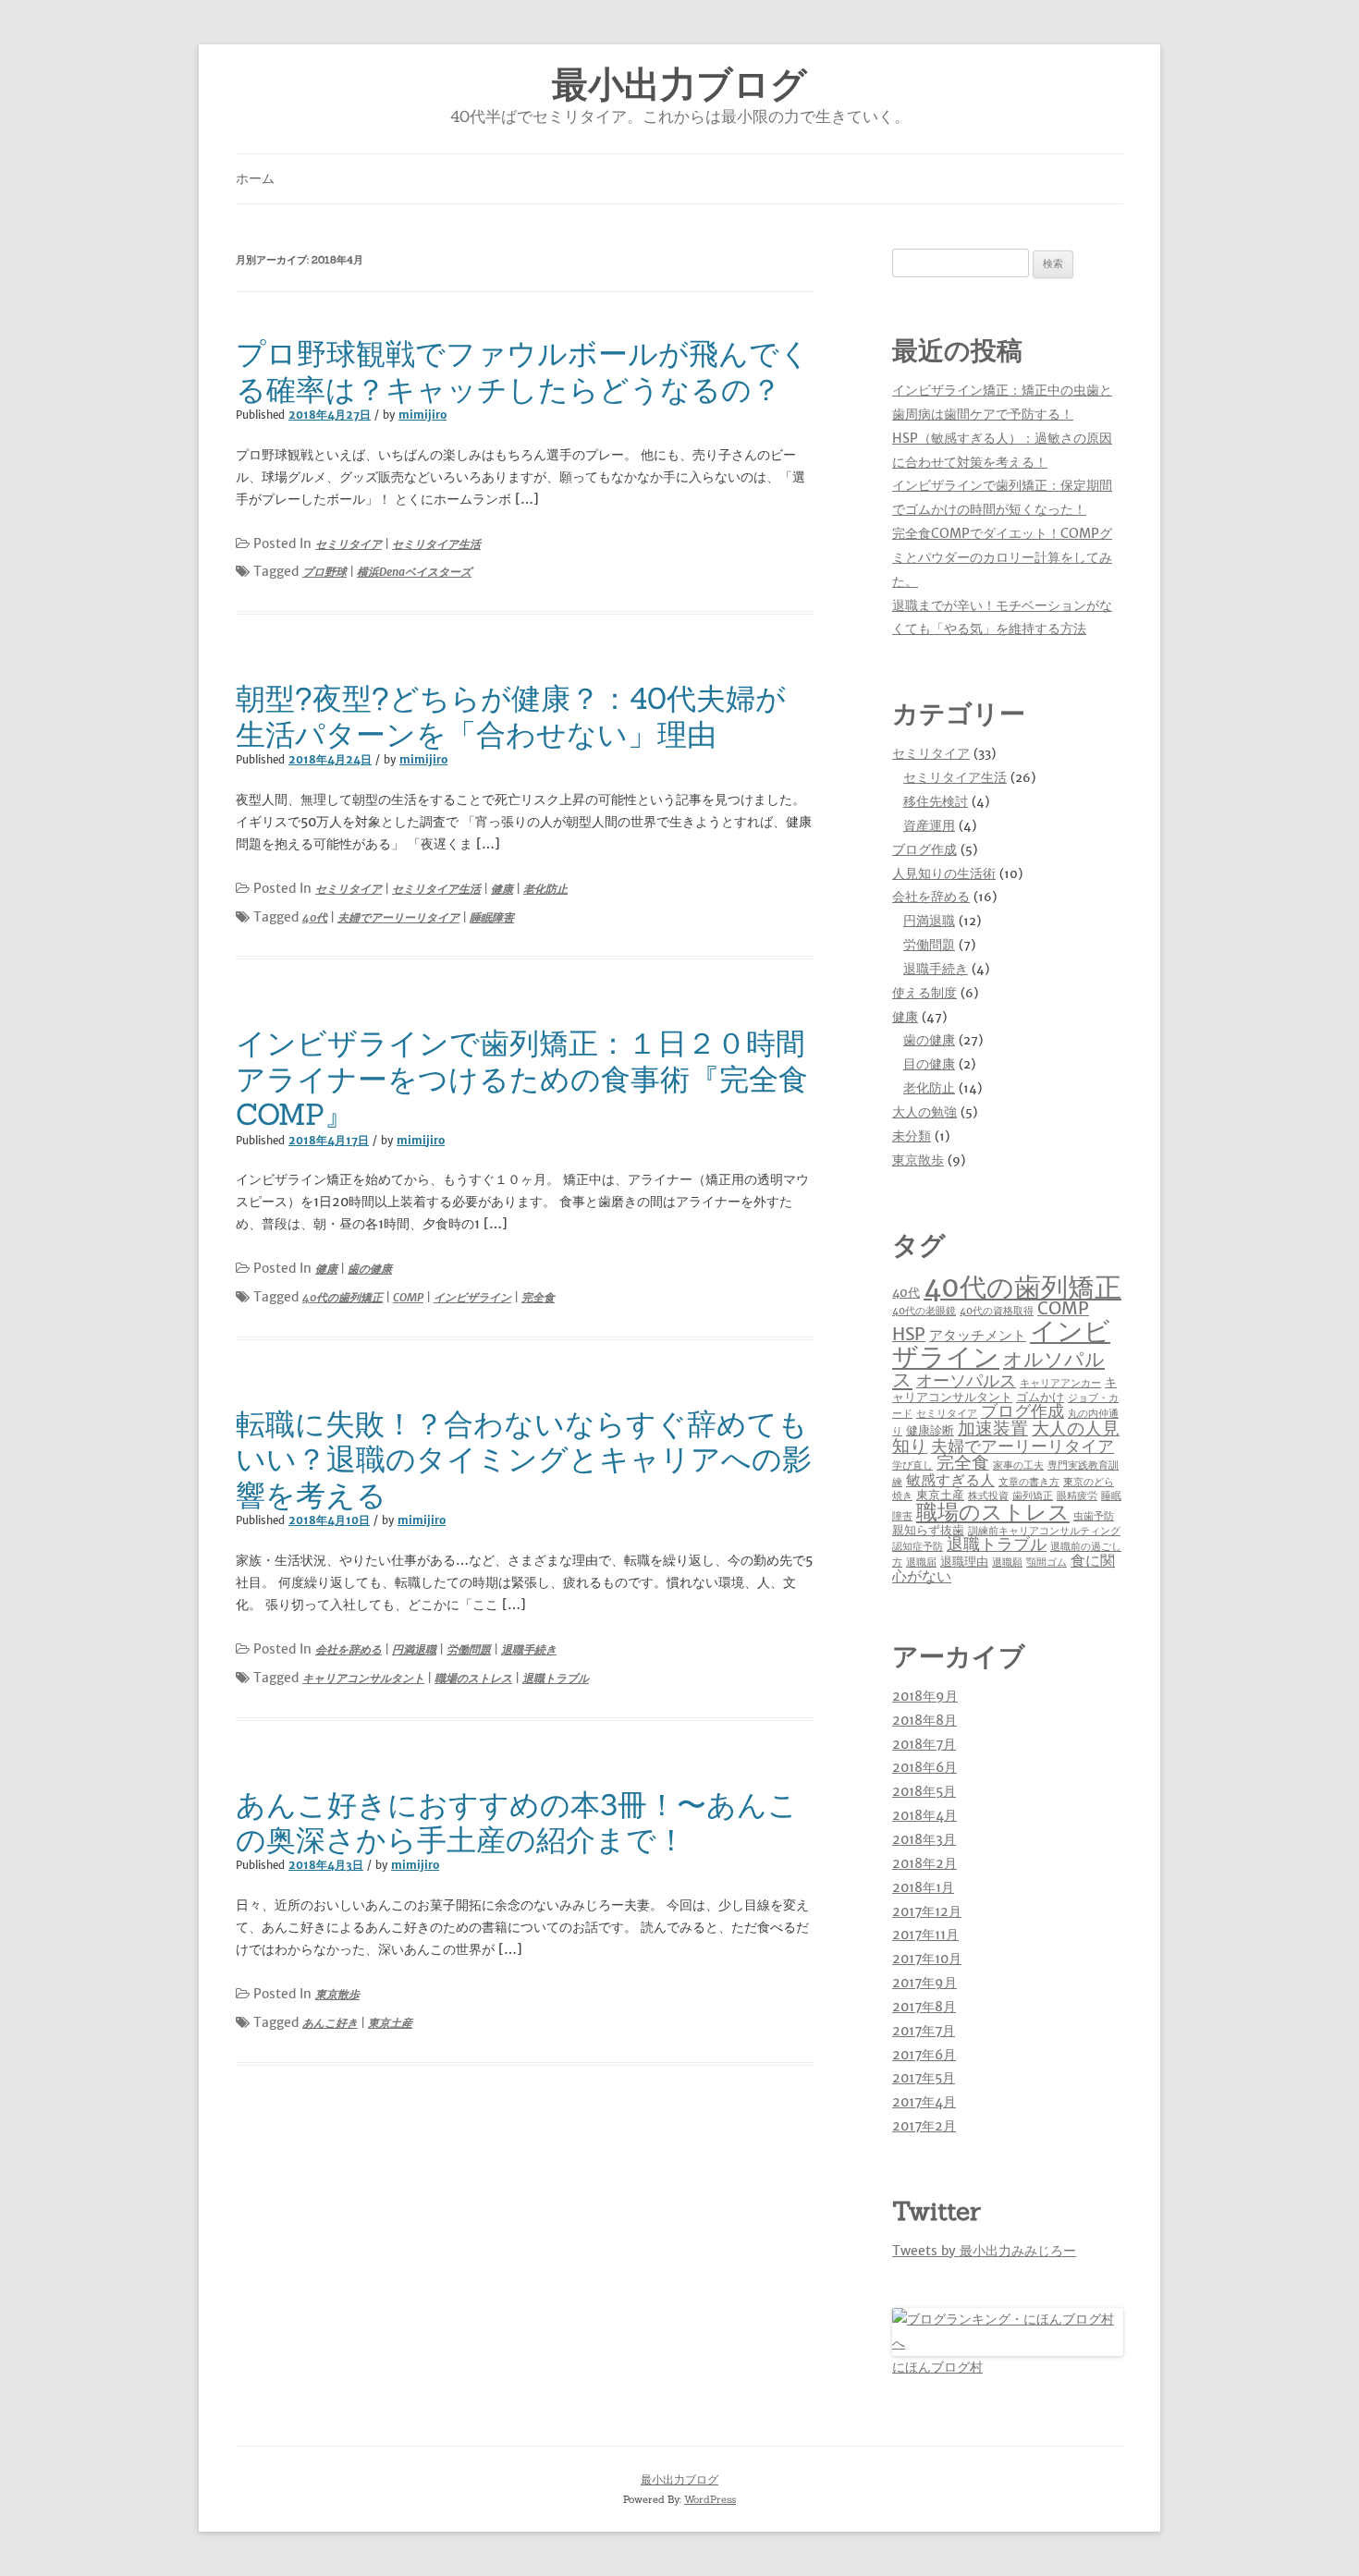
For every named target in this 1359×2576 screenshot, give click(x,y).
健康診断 (930, 1430)
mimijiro (422, 415)
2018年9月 (925, 1696)
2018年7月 (924, 1744)
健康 (502, 889)
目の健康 (929, 1064)
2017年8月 (924, 2007)
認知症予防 (918, 1547)
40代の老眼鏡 (924, 1311)
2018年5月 (924, 1791)
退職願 (1007, 1563)
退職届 (921, 1563)
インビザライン (472, 1297)
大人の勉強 (924, 1112)
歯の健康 (370, 1269)
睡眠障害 (492, 917)
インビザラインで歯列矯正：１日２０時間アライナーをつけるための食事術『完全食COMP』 (522, 1079)
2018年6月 (924, 1767)
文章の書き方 (1029, 1482)
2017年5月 (924, 2078)
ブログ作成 (924, 849)
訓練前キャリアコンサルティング (1044, 1531)
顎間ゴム (1047, 1563)
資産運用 (929, 825)
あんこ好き (330, 2023)
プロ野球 (324, 572)
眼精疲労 (1077, 1496)
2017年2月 (924, 2126)
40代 (315, 917)
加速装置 (993, 1428)
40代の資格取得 (997, 1311)
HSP (909, 1334)
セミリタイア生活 (436, 544)
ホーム (255, 178)
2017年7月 (924, 2031)
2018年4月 (924, 1815)
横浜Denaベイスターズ (414, 572)
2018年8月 (924, 1720)
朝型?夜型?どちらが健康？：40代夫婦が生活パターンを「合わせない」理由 (511, 716)
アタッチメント (978, 1335)
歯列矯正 (1033, 1496)
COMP (408, 1297)
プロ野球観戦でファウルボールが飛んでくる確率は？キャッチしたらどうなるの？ (523, 371)
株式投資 (988, 1496)
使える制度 (924, 993)
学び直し (912, 1465)
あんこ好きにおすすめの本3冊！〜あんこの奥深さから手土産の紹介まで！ (517, 1822)
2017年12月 (927, 1911)
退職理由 (964, 1562)
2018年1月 (923, 1887)
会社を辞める (349, 1649)
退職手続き (529, 1649)
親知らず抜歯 (928, 1530)
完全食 (538, 1297)
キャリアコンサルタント (363, 1678)
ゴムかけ (1040, 1397)
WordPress (710, 2499)
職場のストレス (473, 1678)
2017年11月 (925, 1935)
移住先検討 (936, 801)
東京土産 (390, 2023)
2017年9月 (924, 1983)
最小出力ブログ (679, 85)
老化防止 (545, 889)
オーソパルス (966, 1381)
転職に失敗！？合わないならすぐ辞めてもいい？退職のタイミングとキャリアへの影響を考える (524, 1459)
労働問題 (469, 1649)
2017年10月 (927, 1959)
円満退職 (414, 1649)
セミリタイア (349, 544)
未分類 (912, 1136)
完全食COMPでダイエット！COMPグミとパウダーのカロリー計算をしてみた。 (1002, 557)
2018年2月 (924, 1863)
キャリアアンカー (1060, 1383)
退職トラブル (556, 1678)
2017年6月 (924, 2055)
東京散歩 (337, 1994)
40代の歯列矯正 (343, 1297)
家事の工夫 (1018, 1465)
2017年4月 (924, 2102)
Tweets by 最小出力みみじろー (984, 2251)
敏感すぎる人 (950, 1480)
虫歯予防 (1094, 1516)
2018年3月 (924, 1839)
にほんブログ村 (937, 2367)
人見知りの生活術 (944, 873)
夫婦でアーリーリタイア (398, 917)
